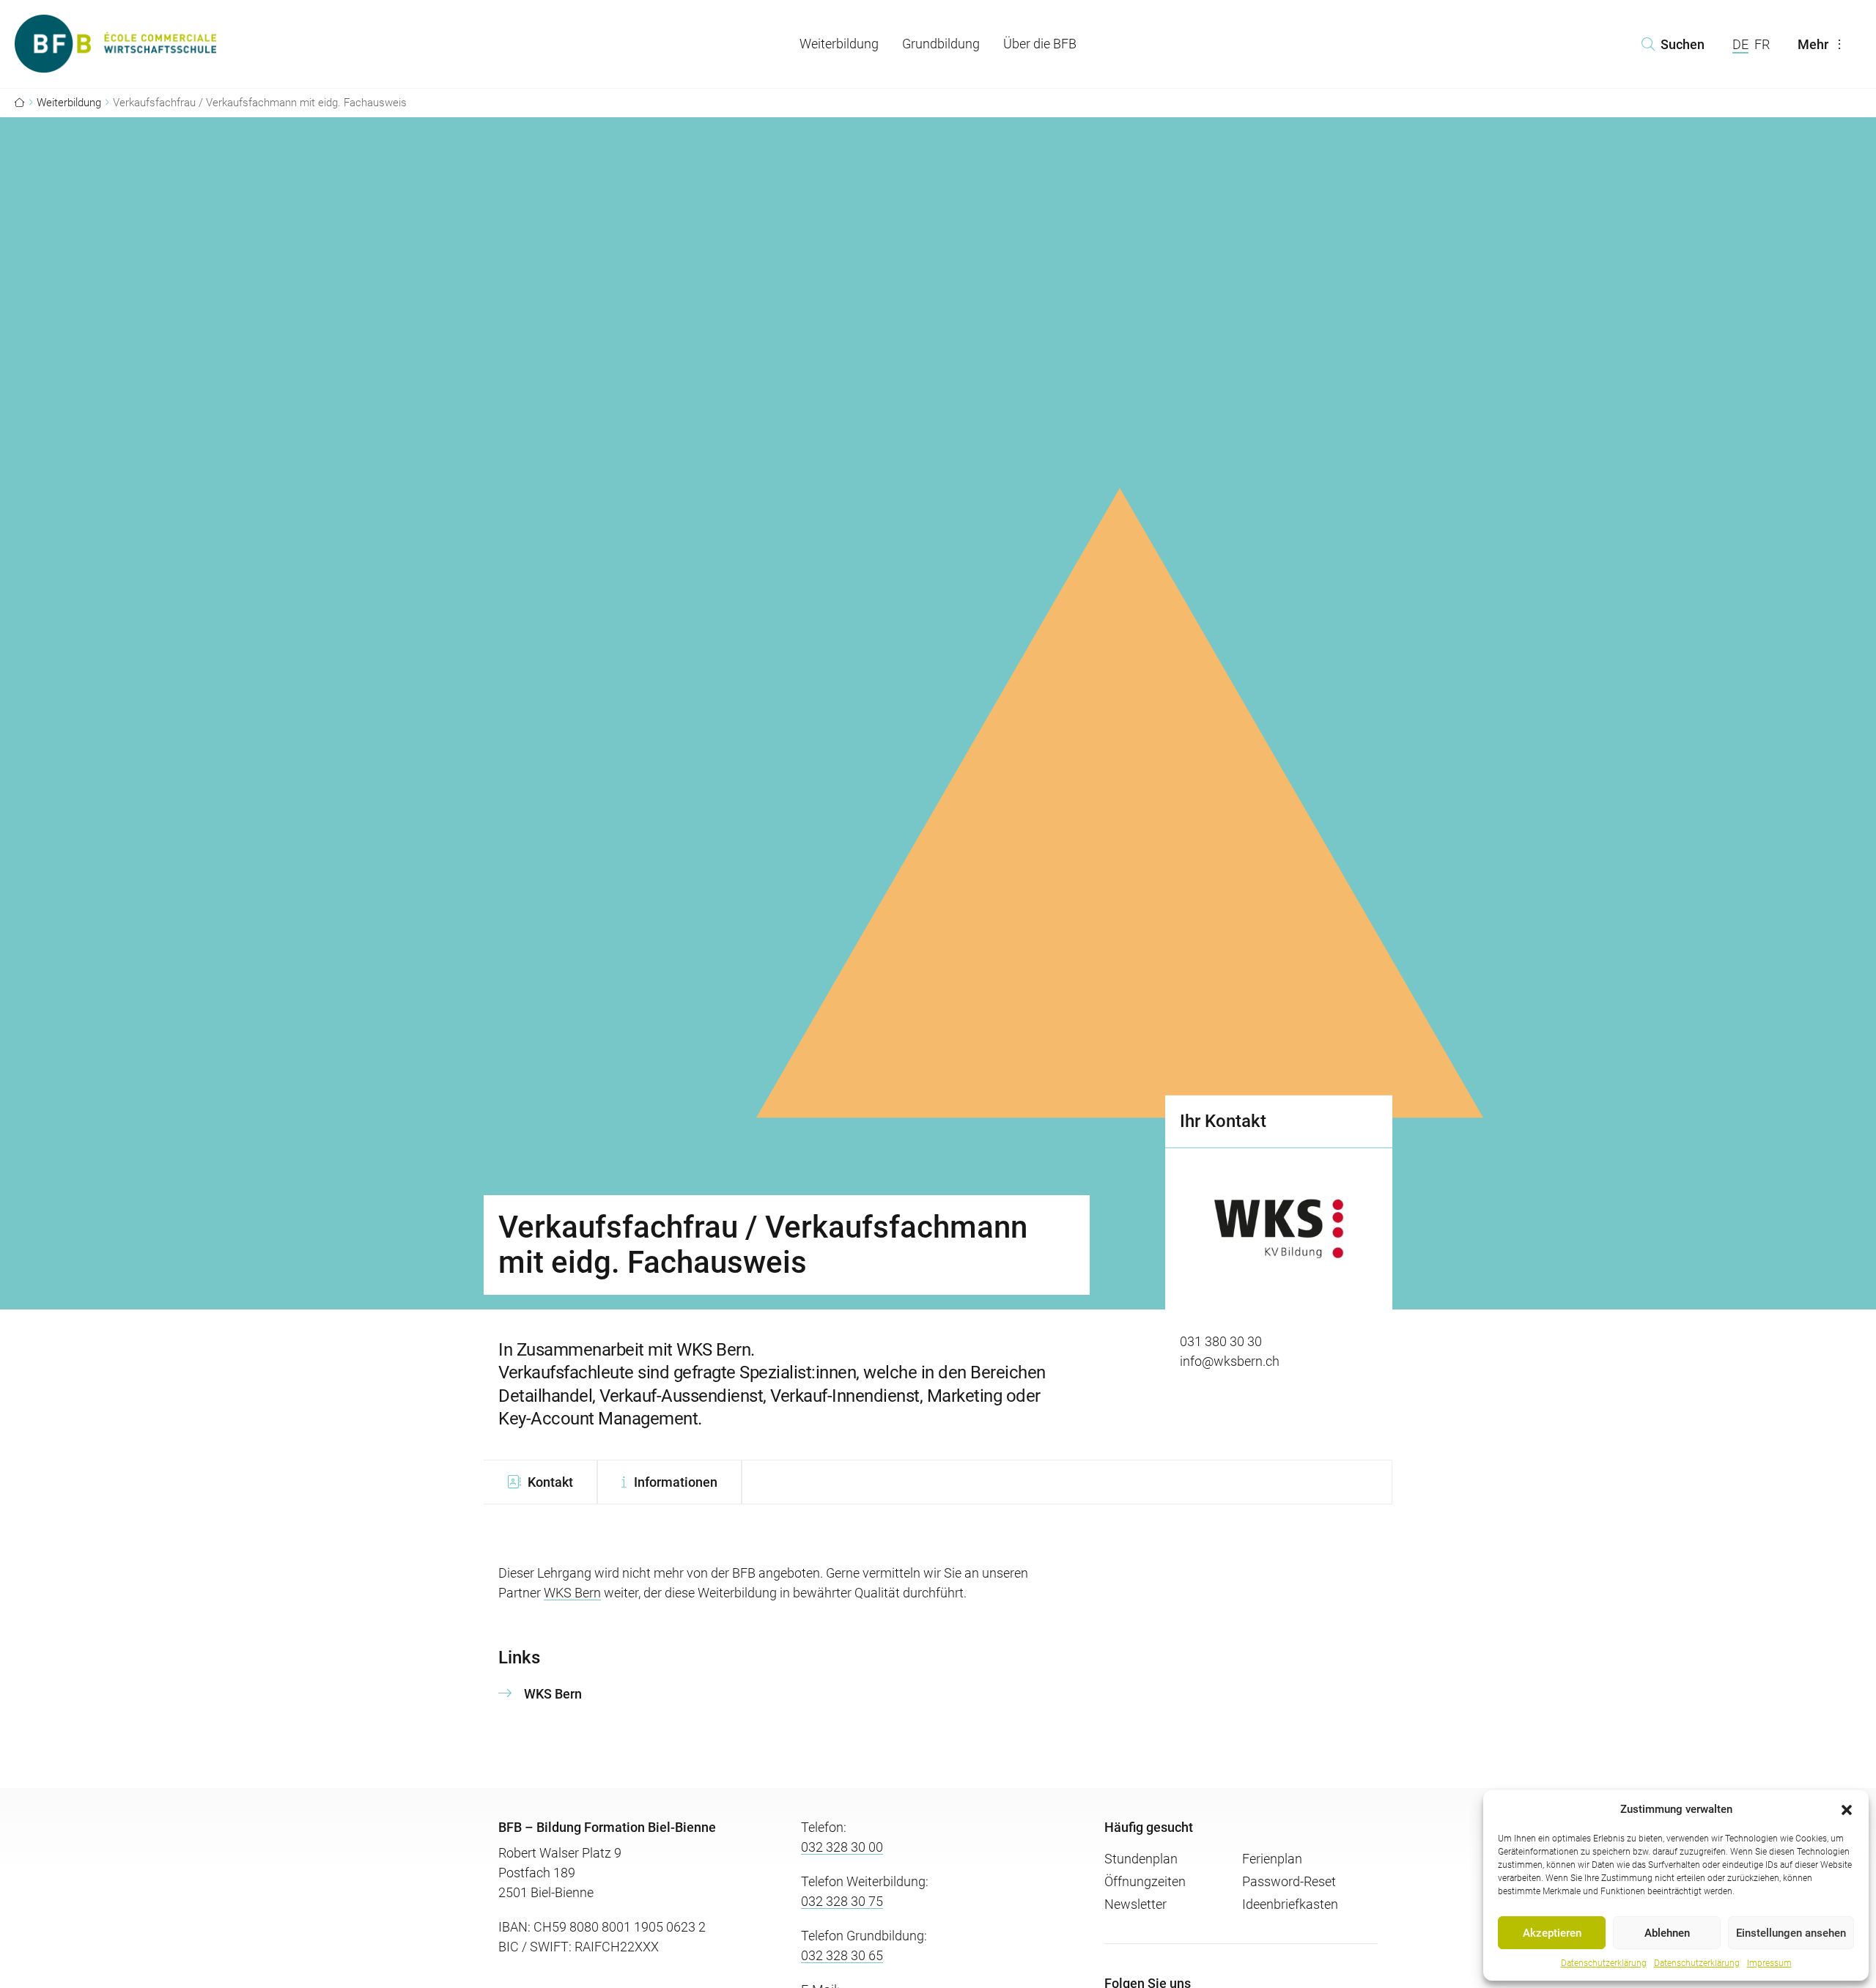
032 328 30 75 (842, 1901)
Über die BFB (1040, 44)
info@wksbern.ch (1230, 1361)
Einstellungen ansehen (1791, 1933)
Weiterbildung (839, 44)
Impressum (1769, 1963)
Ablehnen (1667, 1933)
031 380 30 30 (1221, 1341)
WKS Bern (572, 1593)
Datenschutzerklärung (1604, 1963)
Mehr (1813, 44)
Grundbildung (941, 44)
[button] (1847, 1809)
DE (1740, 44)
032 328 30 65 (842, 1955)
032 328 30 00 (842, 1847)
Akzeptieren (1552, 1933)
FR (1762, 44)
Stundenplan (1141, 1859)
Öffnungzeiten (1145, 1881)
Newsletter (1135, 1904)
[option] (1279, 1267)
